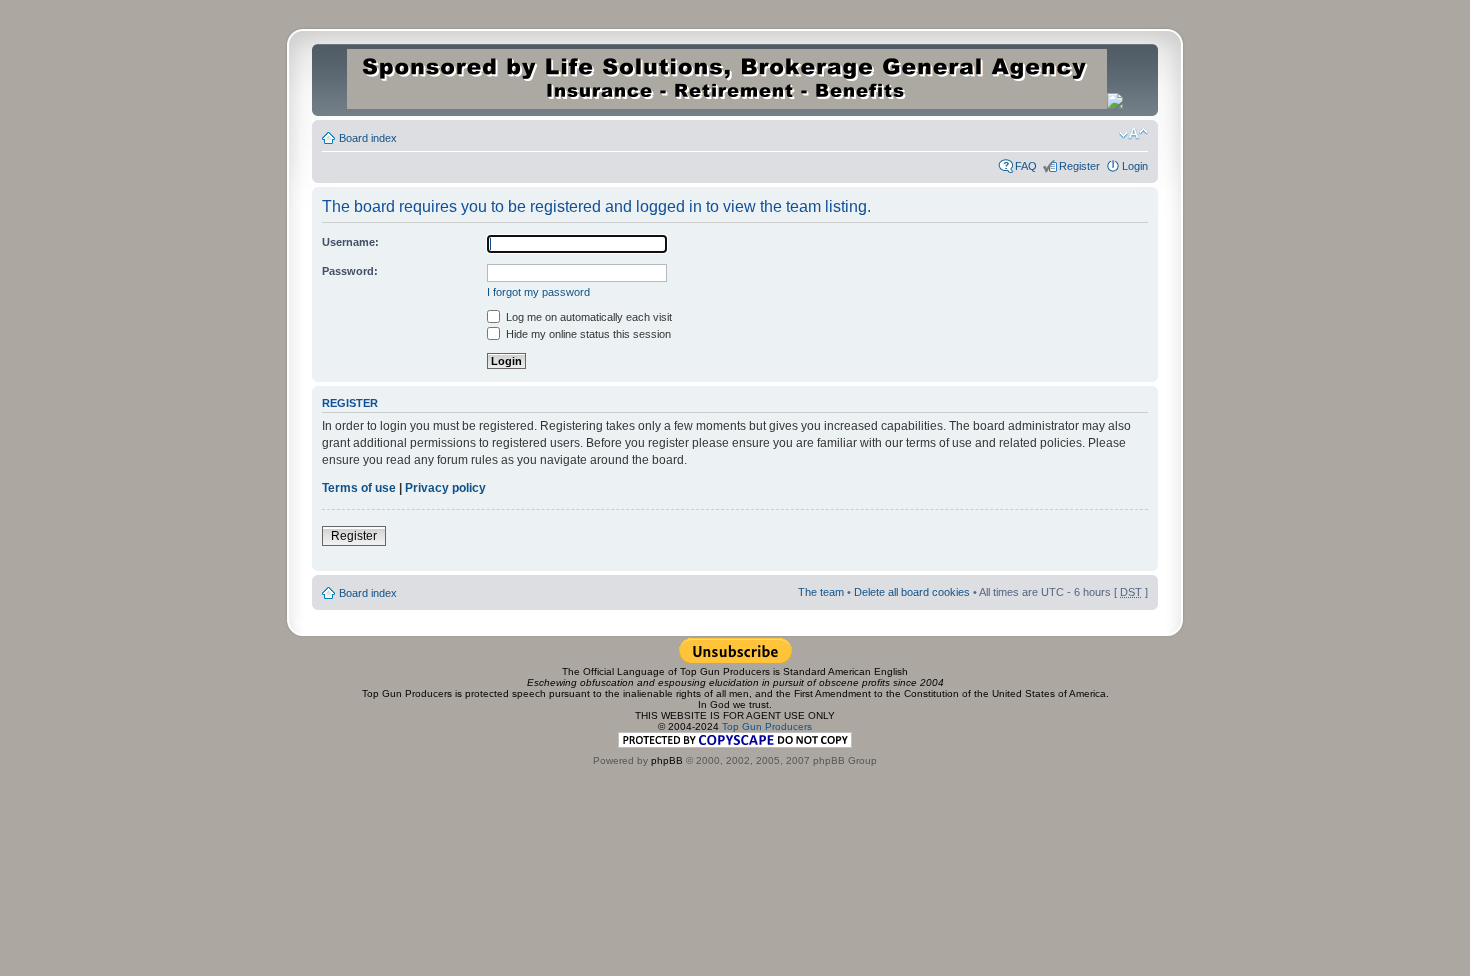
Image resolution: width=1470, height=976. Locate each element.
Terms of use (359, 488)
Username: (350, 242)
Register (1079, 166)
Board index (368, 138)
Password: (350, 271)
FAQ (1026, 166)
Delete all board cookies (912, 592)
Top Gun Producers (767, 726)
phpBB (667, 760)
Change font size (1133, 134)
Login (1135, 166)
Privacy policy (445, 488)
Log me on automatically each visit (587, 317)
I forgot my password (538, 292)
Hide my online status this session (587, 334)
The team (821, 592)
